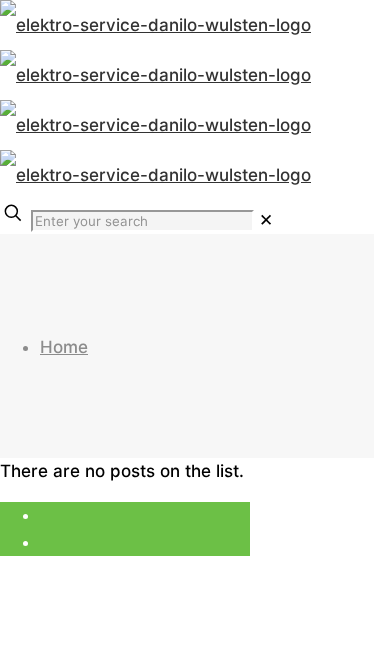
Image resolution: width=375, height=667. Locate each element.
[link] (266, 220)
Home (64, 347)
